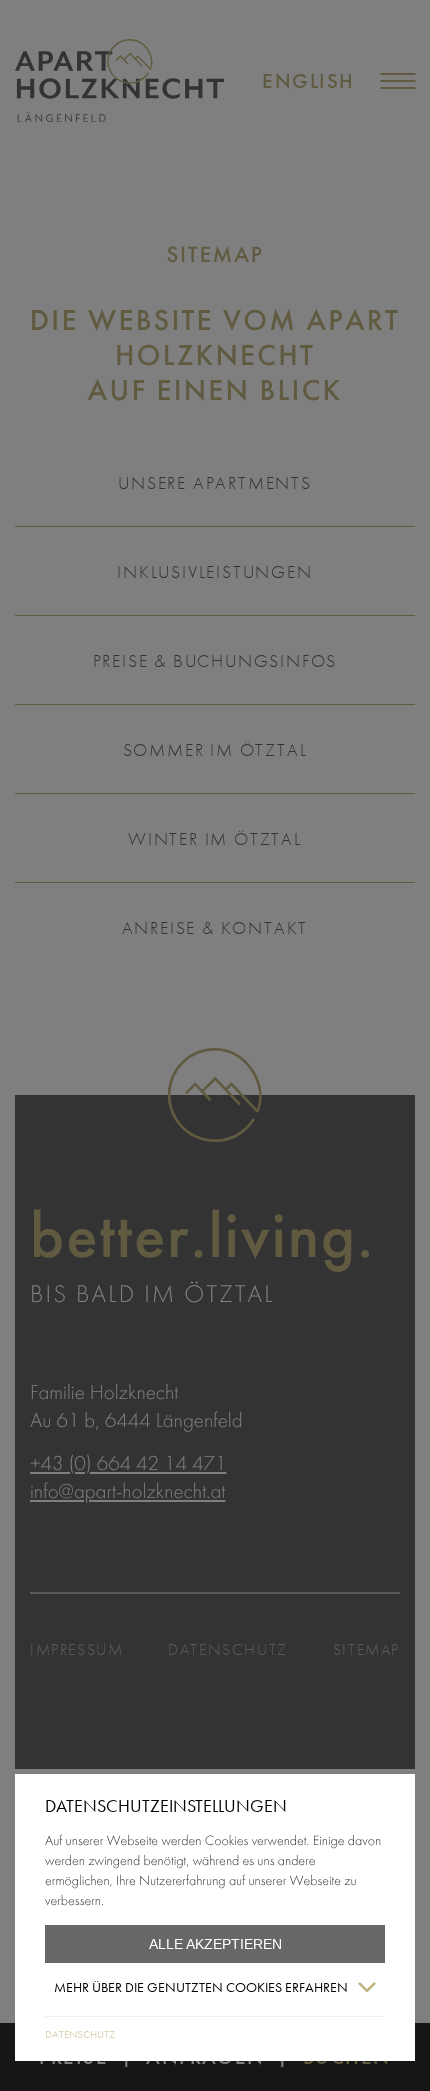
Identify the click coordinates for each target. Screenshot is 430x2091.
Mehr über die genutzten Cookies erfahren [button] (201, 1987)
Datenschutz (80, 2034)
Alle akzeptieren (215, 1944)
